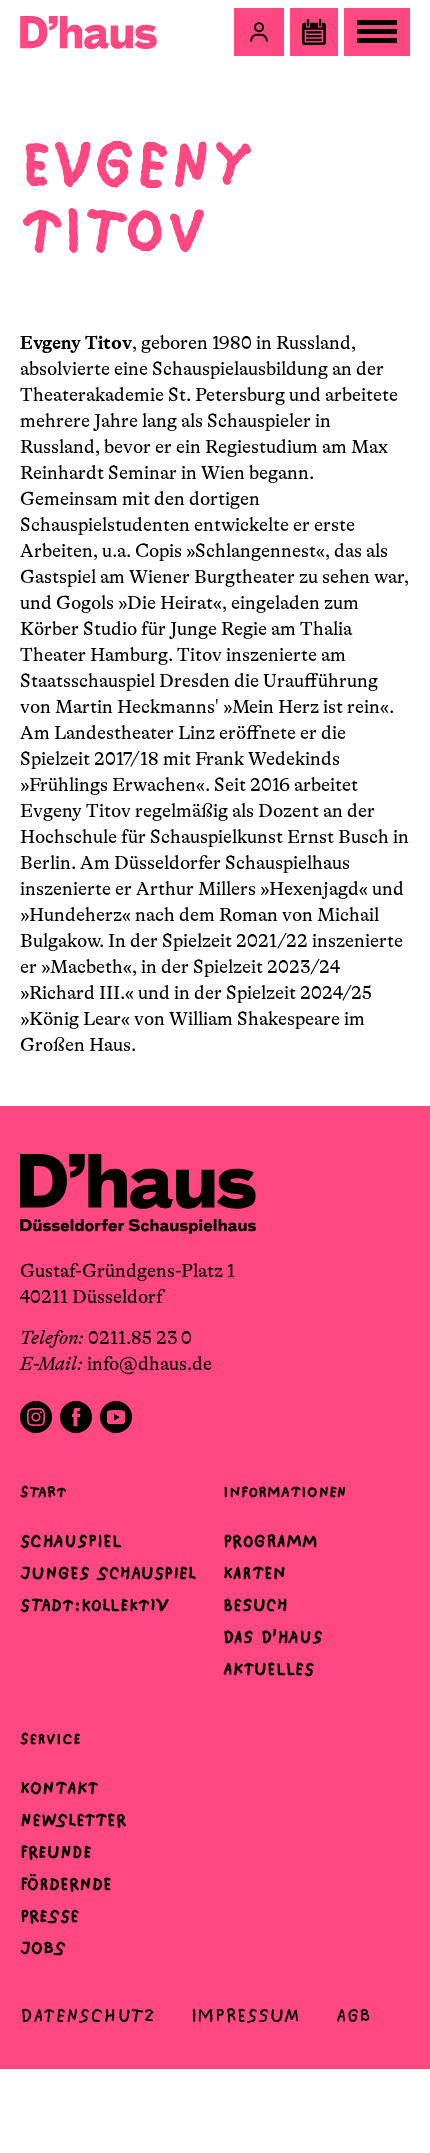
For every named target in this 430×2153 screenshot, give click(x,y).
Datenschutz (87, 2015)
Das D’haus (273, 1637)
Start (43, 1491)
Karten (254, 1573)
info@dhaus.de (149, 1364)
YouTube (116, 1417)
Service (50, 1738)
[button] (259, 32)
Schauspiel (71, 1541)
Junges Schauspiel (108, 1573)
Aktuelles (268, 1669)
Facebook (76, 1417)
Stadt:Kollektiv (94, 1605)
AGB (353, 2015)
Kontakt (59, 1788)
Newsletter (73, 1820)
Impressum (245, 2015)
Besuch (255, 1605)
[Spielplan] (314, 32)
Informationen (284, 1491)
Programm (270, 1541)
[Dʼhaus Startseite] (88, 32)
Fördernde (66, 1884)
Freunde (56, 1852)
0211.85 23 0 (140, 1338)
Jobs (43, 1948)
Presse (49, 1916)
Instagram (36, 1417)
